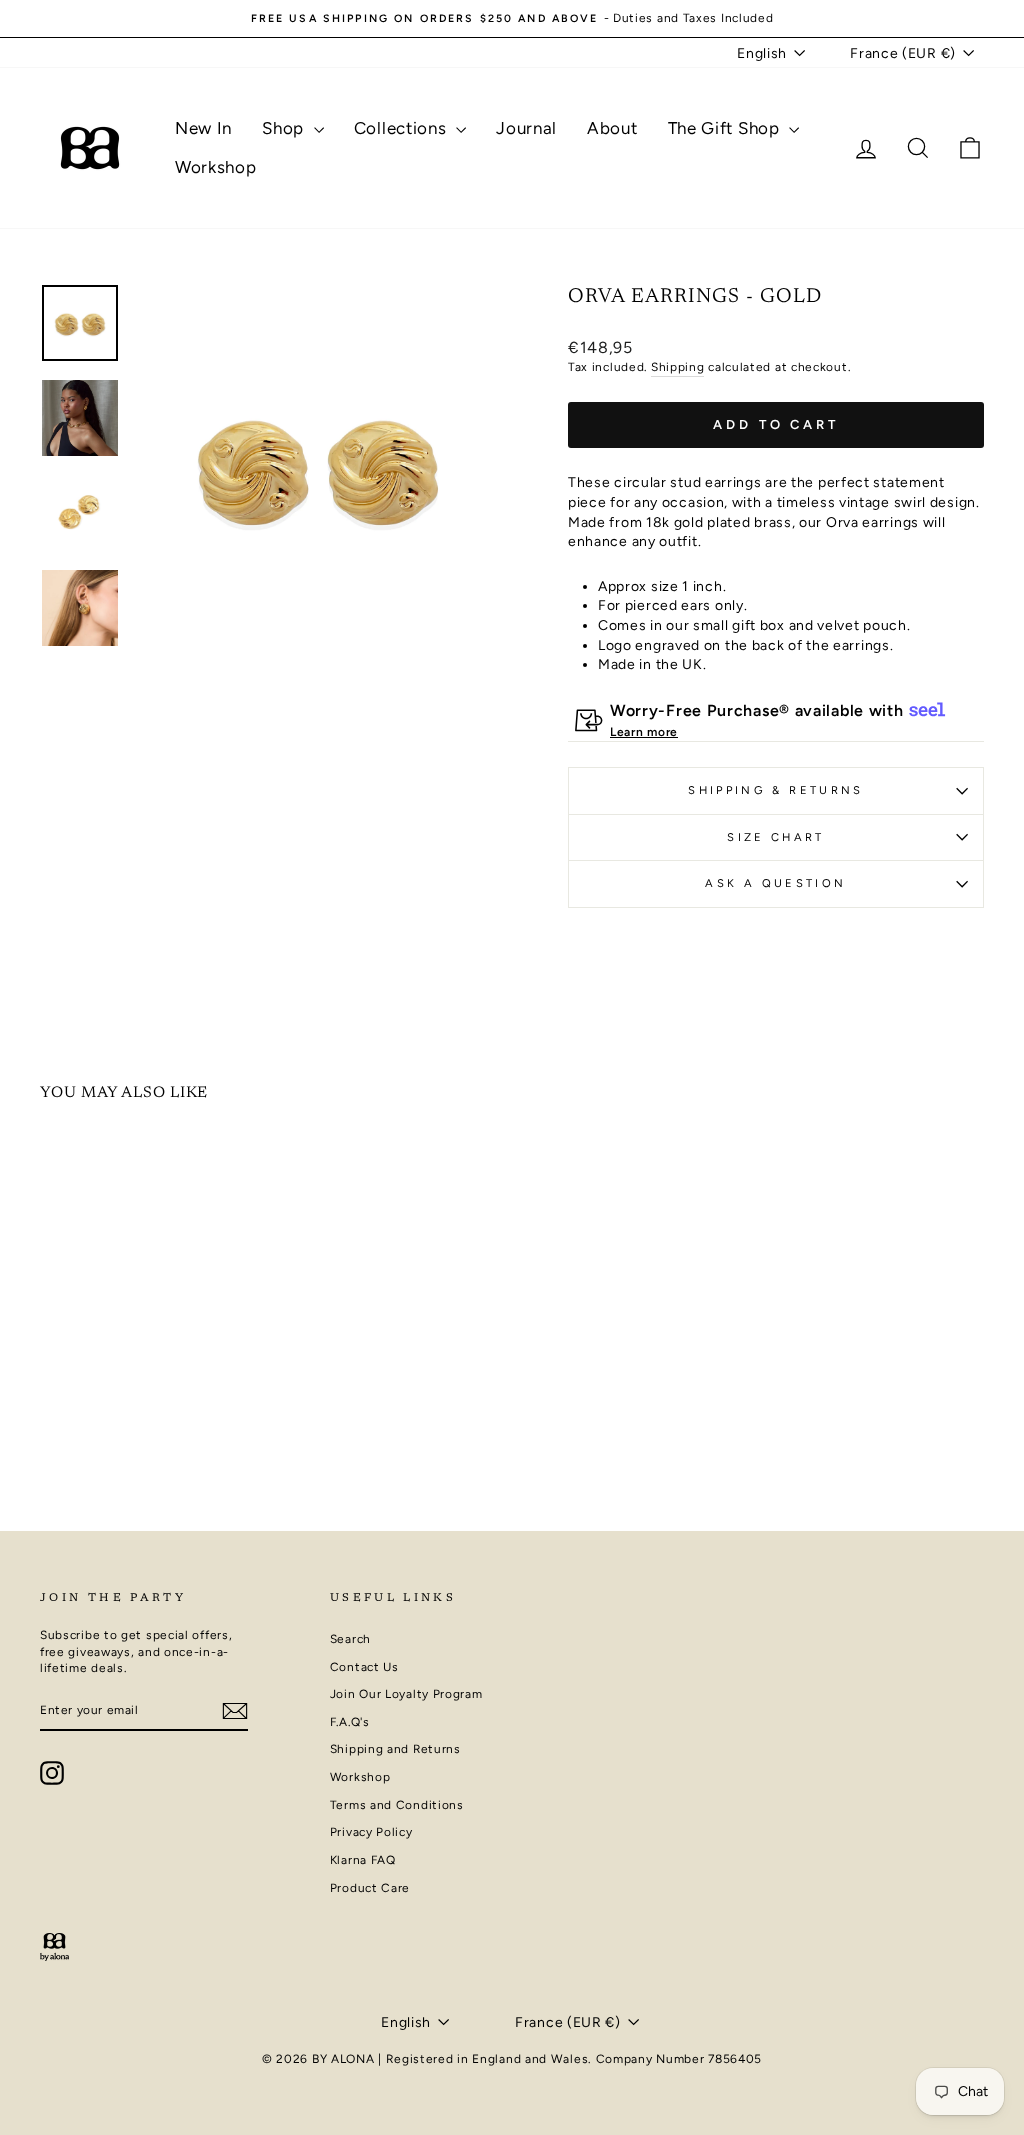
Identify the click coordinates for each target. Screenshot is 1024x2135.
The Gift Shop (726, 128)
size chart (776, 837)
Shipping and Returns (395, 1749)
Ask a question (775, 883)
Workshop (216, 167)
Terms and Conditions (397, 1805)
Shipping (678, 367)
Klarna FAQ (363, 1860)
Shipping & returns (775, 790)
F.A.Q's (350, 1722)
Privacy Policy (371, 1832)
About (612, 128)
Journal (526, 128)
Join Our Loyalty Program (406, 1694)
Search (350, 1639)
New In (203, 128)
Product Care (370, 1888)
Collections (402, 128)
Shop (285, 128)
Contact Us (364, 1667)
